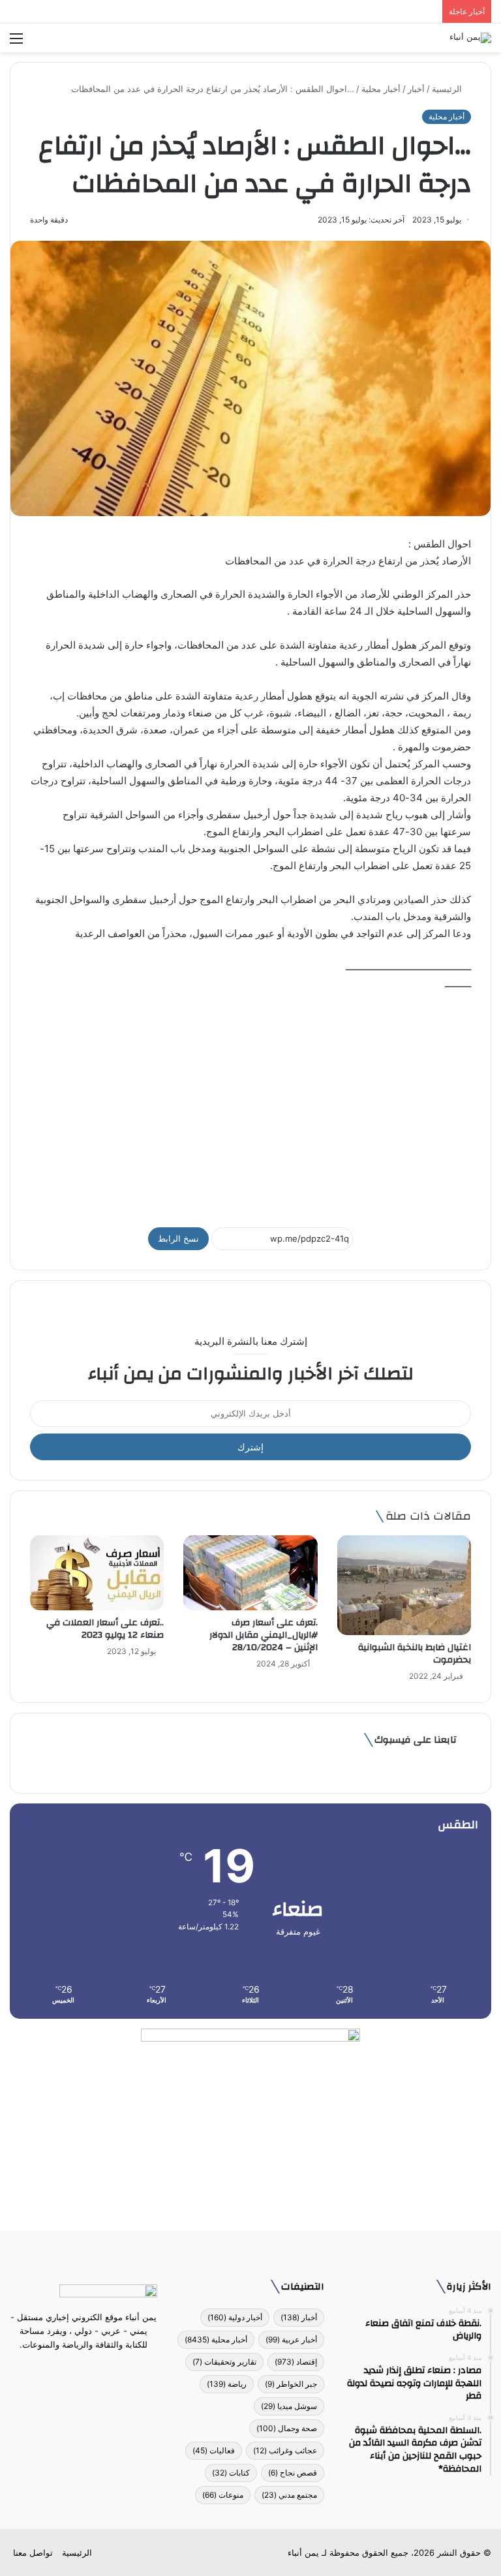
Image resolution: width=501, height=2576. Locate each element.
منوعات (223, 2495)
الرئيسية (448, 89)
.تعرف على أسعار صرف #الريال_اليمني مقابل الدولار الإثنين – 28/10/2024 (264, 1635)
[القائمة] (16, 43)
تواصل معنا (33, 2553)
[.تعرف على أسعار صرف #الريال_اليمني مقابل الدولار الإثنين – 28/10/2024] (250, 1573)
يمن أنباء (303, 2553)
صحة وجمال (287, 2428)
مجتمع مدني (289, 2495)
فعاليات (214, 2450)
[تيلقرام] (76, 2369)
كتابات (231, 2473)
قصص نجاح (293, 2473)
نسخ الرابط (178, 1238)
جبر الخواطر (291, 2384)
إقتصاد (296, 2362)
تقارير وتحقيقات (224, 2362)
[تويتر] (91, 2369)
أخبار (416, 89)
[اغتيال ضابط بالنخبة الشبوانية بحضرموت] (404, 1586)
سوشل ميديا (289, 2406)
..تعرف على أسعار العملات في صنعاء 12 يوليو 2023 (104, 1629)
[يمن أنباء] (470, 38)
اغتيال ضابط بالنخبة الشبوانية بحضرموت (415, 1654)
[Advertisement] (250, 1103)
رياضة (227, 2384)
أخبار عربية (291, 2339)
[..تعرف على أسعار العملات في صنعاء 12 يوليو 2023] (97, 1573)
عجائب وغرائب (285, 2450)
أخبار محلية (381, 89)
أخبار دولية (235, 2317)
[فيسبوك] (107, 2369)
